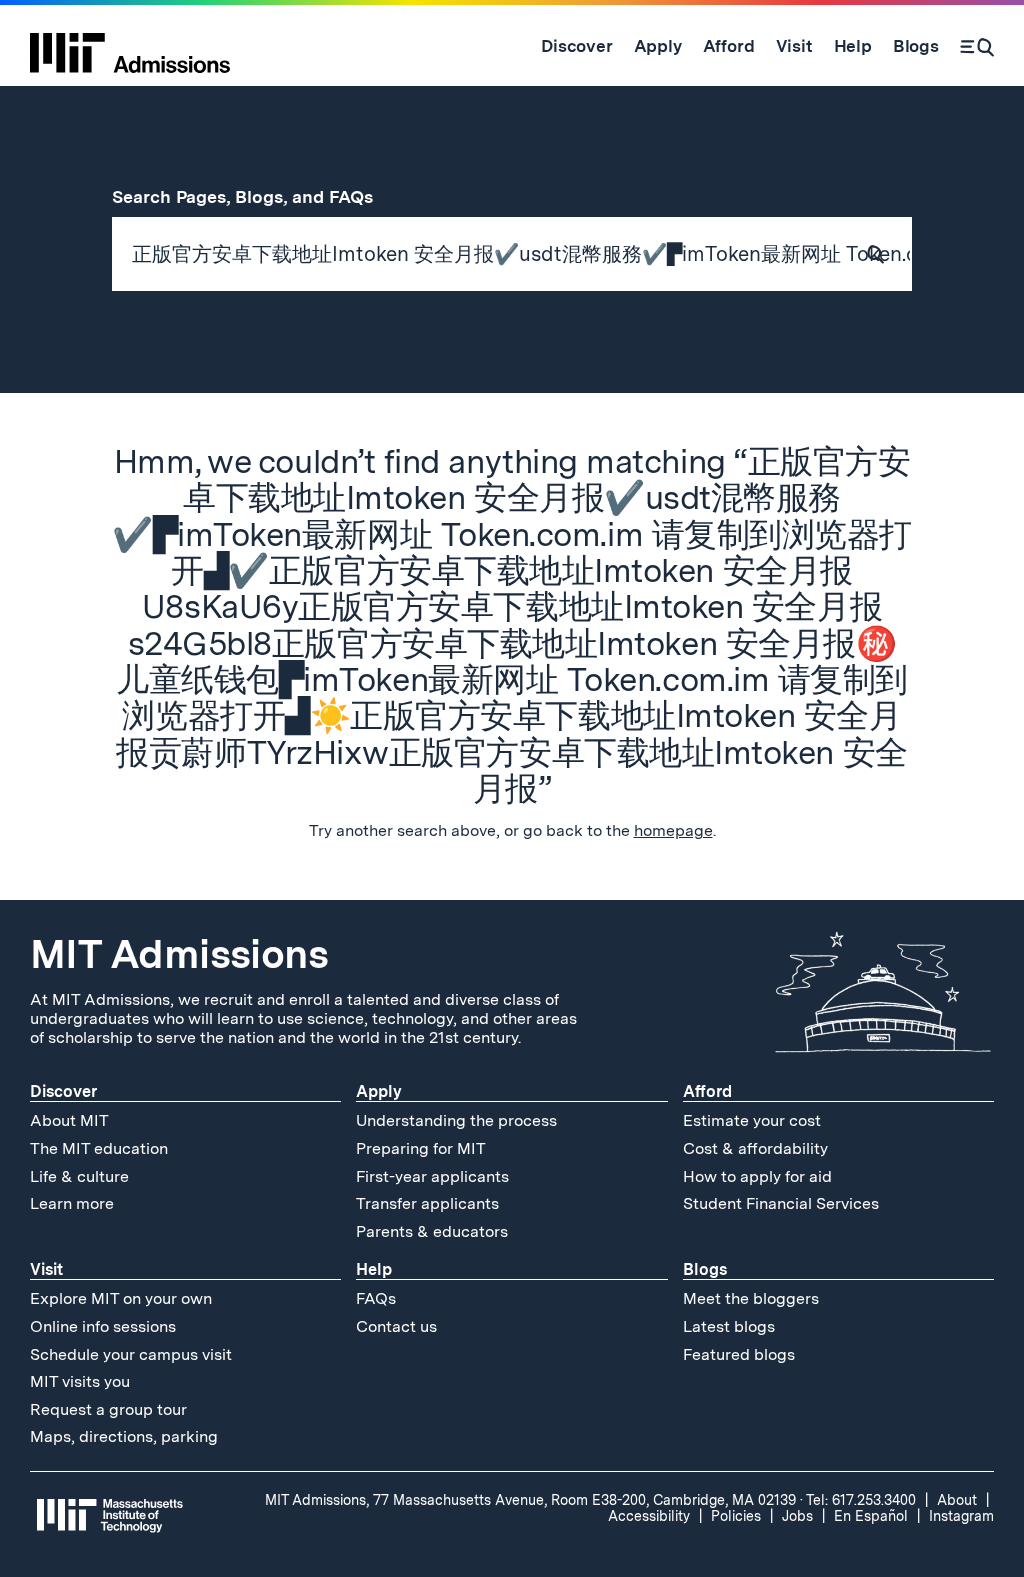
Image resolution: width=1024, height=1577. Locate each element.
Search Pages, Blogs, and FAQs (254, 196)
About (957, 1500)
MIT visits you (80, 1381)
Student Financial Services (781, 1203)
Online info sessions (103, 1326)
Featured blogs (739, 1354)
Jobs (797, 1516)
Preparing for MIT (421, 1148)
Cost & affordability (755, 1148)
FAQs (376, 1298)
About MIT (69, 1120)
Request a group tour (108, 1409)
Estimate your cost (752, 1120)
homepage (673, 830)
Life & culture (79, 1176)
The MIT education (99, 1148)
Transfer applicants (427, 1203)
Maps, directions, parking (124, 1436)
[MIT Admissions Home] (130, 46)
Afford (707, 1091)
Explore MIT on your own (121, 1298)
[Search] (977, 46)
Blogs (705, 1269)
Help (374, 1269)
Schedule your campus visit (131, 1354)
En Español (871, 1516)
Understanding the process (456, 1120)
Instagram (961, 1516)
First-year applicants (432, 1176)
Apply (379, 1091)
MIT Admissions (179, 954)
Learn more (72, 1203)
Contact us (396, 1326)
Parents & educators (432, 1231)
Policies (736, 1516)
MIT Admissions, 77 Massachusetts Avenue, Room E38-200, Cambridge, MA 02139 (530, 1500)
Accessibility (649, 1516)
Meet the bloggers (751, 1298)
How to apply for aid (757, 1176)
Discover (63, 1091)
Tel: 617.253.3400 (861, 1500)
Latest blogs (729, 1326)
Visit (46, 1269)
